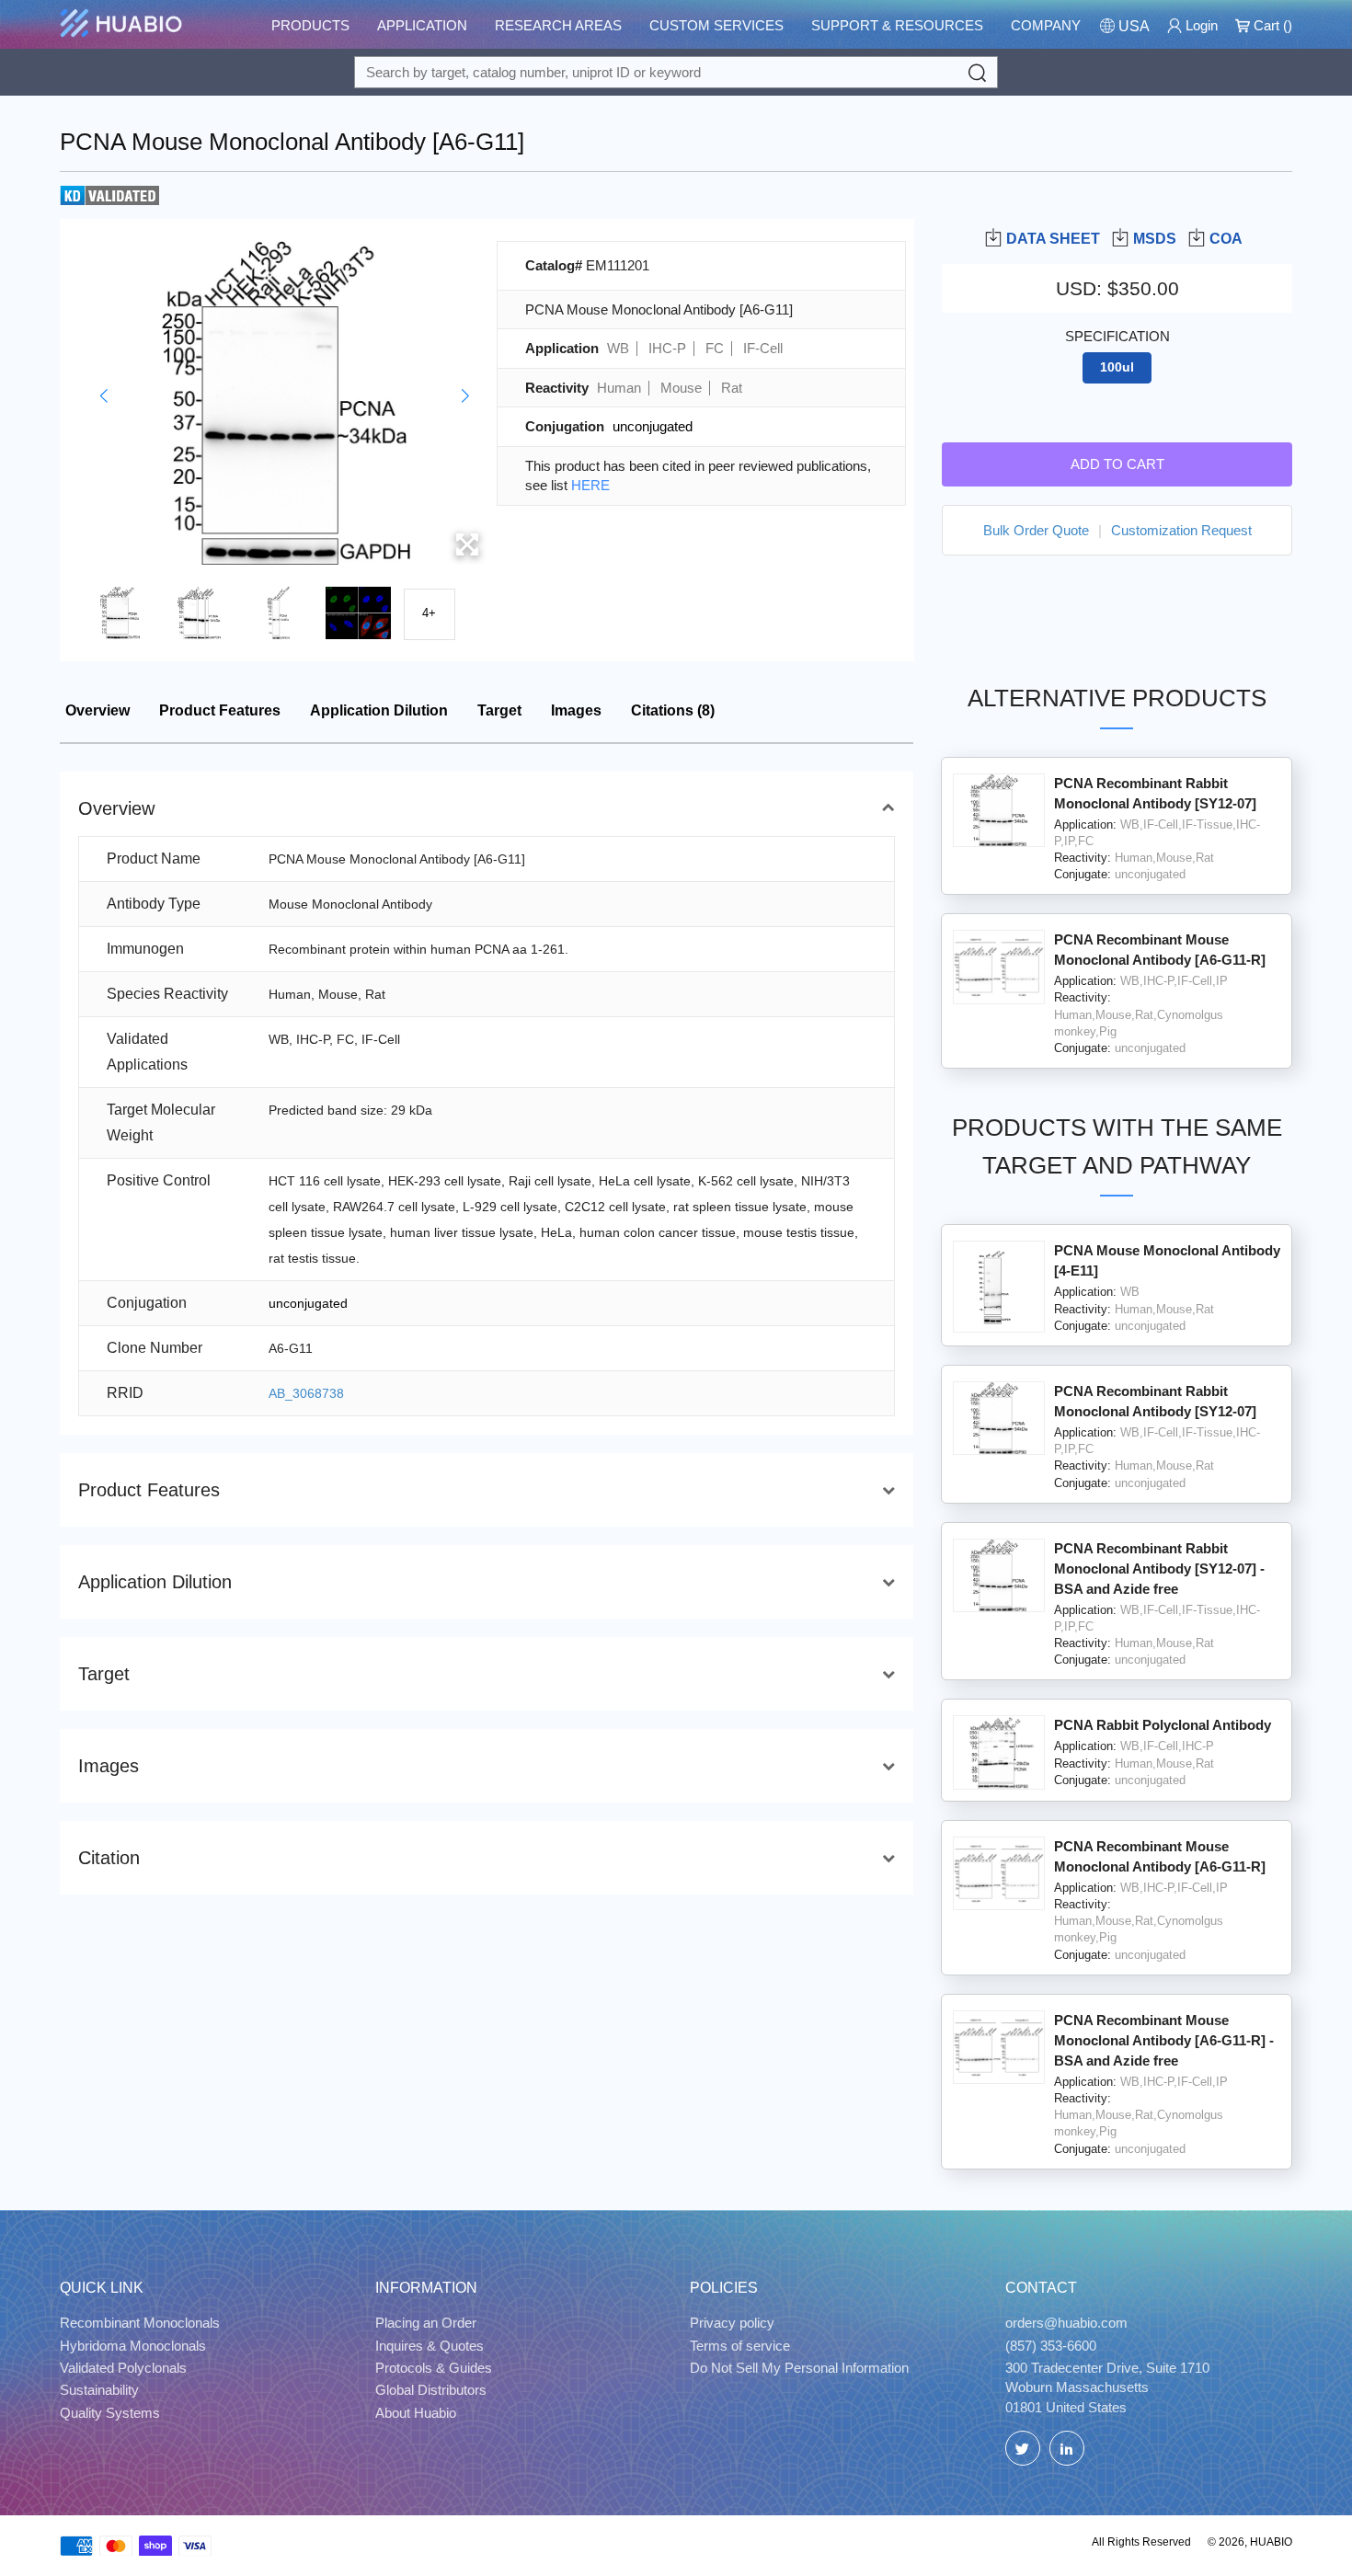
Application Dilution (379, 710)
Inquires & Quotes (430, 2346)
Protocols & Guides (434, 2368)
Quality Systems (110, 2413)
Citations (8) (673, 710)
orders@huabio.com (1066, 2323)
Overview (97, 710)
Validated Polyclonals (123, 2368)
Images (576, 710)
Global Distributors (431, 2390)
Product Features (220, 710)
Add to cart (1117, 464)
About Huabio (416, 2413)
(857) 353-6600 (1051, 2346)
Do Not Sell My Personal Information (799, 2368)
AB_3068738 (306, 1393)
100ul (1117, 367)
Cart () (1271, 25)
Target (499, 710)
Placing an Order (426, 2323)
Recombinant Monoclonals (140, 2323)
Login (1200, 25)
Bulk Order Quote (1036, 530)
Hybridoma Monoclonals (133, 2346)
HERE (590, 485)
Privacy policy (732, 2323)
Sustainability (99, 2390)
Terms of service (740, 2346)
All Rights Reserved (1141, 2542)
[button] (103, 396)
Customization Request (1181, 530)
